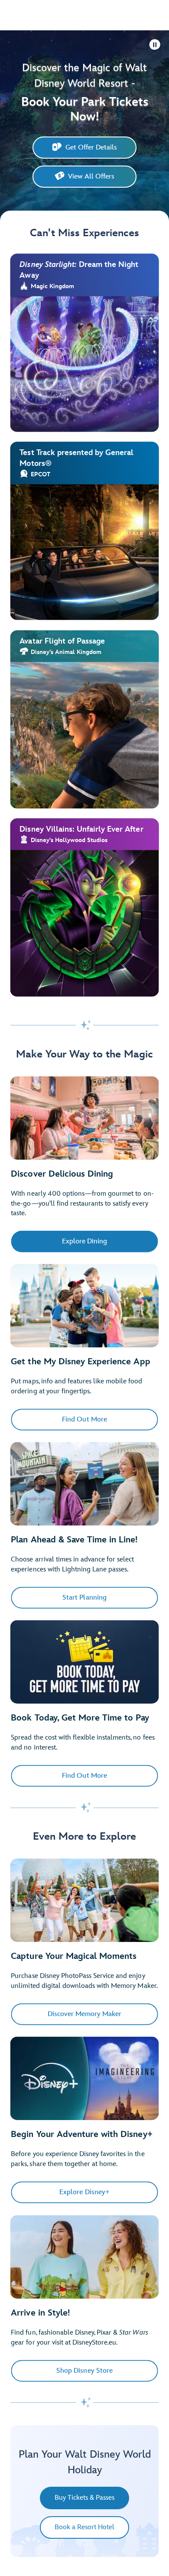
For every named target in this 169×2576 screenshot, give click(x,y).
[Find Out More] (84, 1306)
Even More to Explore (84, 1836)
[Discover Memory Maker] (84, 1901)
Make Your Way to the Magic (84, 1054)
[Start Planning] (84, 1484)
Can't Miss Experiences (84, 233)
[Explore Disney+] (84, 2079)
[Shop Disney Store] (84, 2257)
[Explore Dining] (84, 1118)
